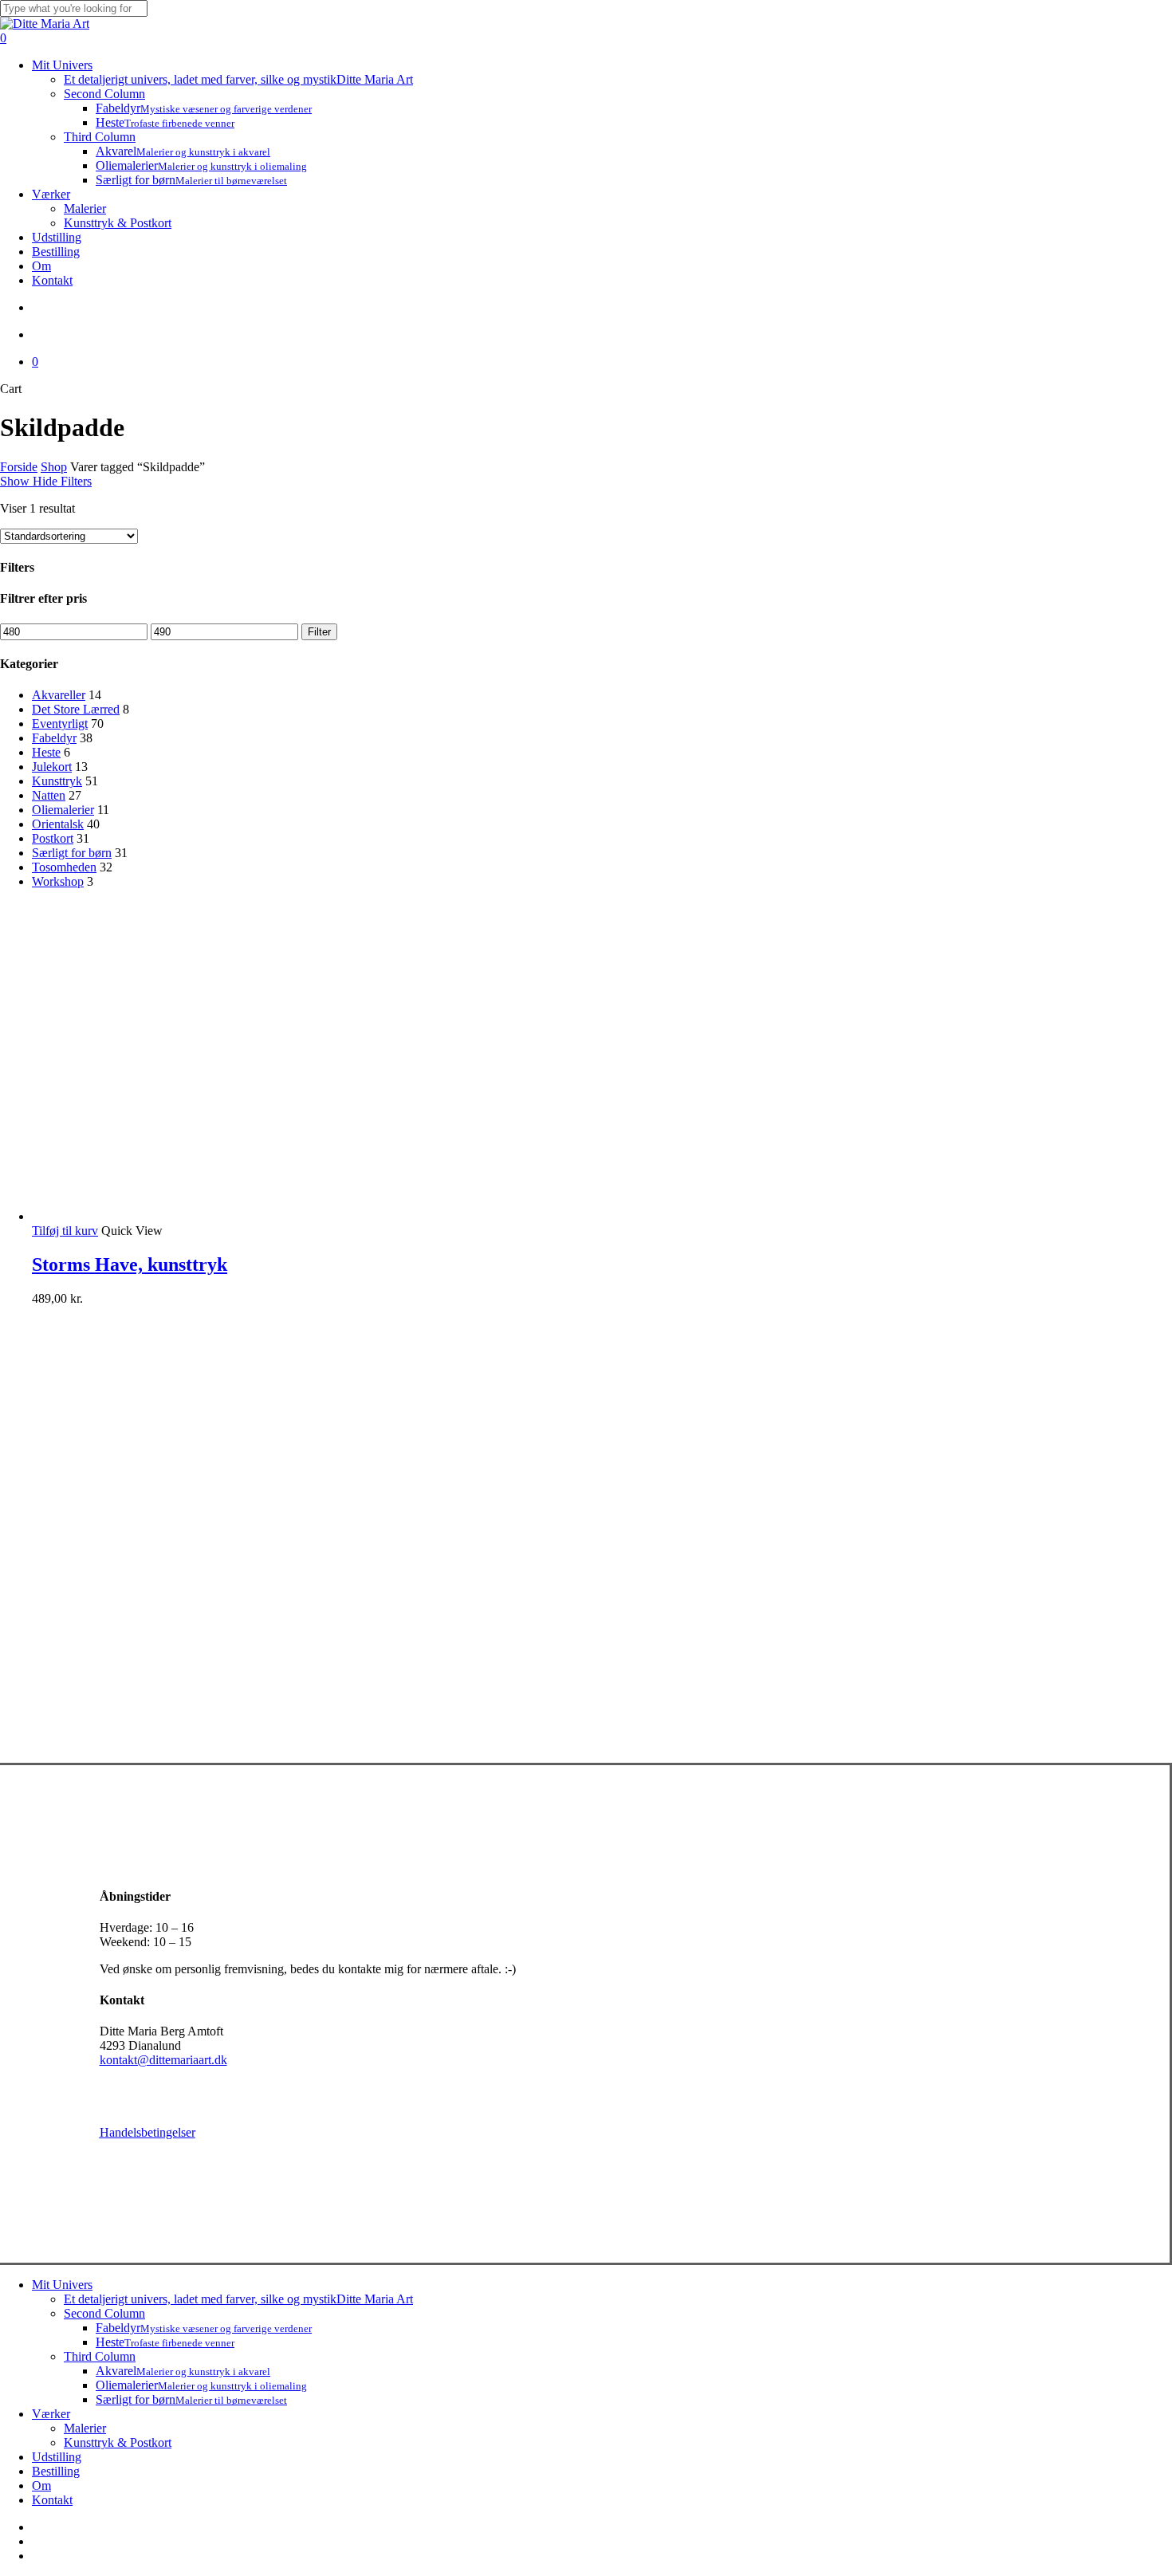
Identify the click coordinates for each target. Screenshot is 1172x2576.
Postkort (53, 838)
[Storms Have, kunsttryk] (151, 1216)
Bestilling (56, 2471)
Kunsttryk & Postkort (118, 2442)
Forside (19, 467)
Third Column (100, 2356)
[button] (65, 1231)
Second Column (104, 2313)
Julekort (52, 767)
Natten (49, 795)
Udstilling (57, 2457)
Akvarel (183, 2371)
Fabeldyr (54, 738)
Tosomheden (64, 867)
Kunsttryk (57, 781)
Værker (51, 2414)
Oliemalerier (63, 810)
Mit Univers (62, 2285)
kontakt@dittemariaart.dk (163, 2060)
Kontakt (52, 2500)
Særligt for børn (72, 853)
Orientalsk (58, 824)
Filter (319, 632)
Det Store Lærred (76, 709)
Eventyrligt (60, 724)
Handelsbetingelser (147, 2132)
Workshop (58, 881)
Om (41, 2486)
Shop (54, 467)
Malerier (85, 2428)
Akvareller (59, 695)
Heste (46, 752)
